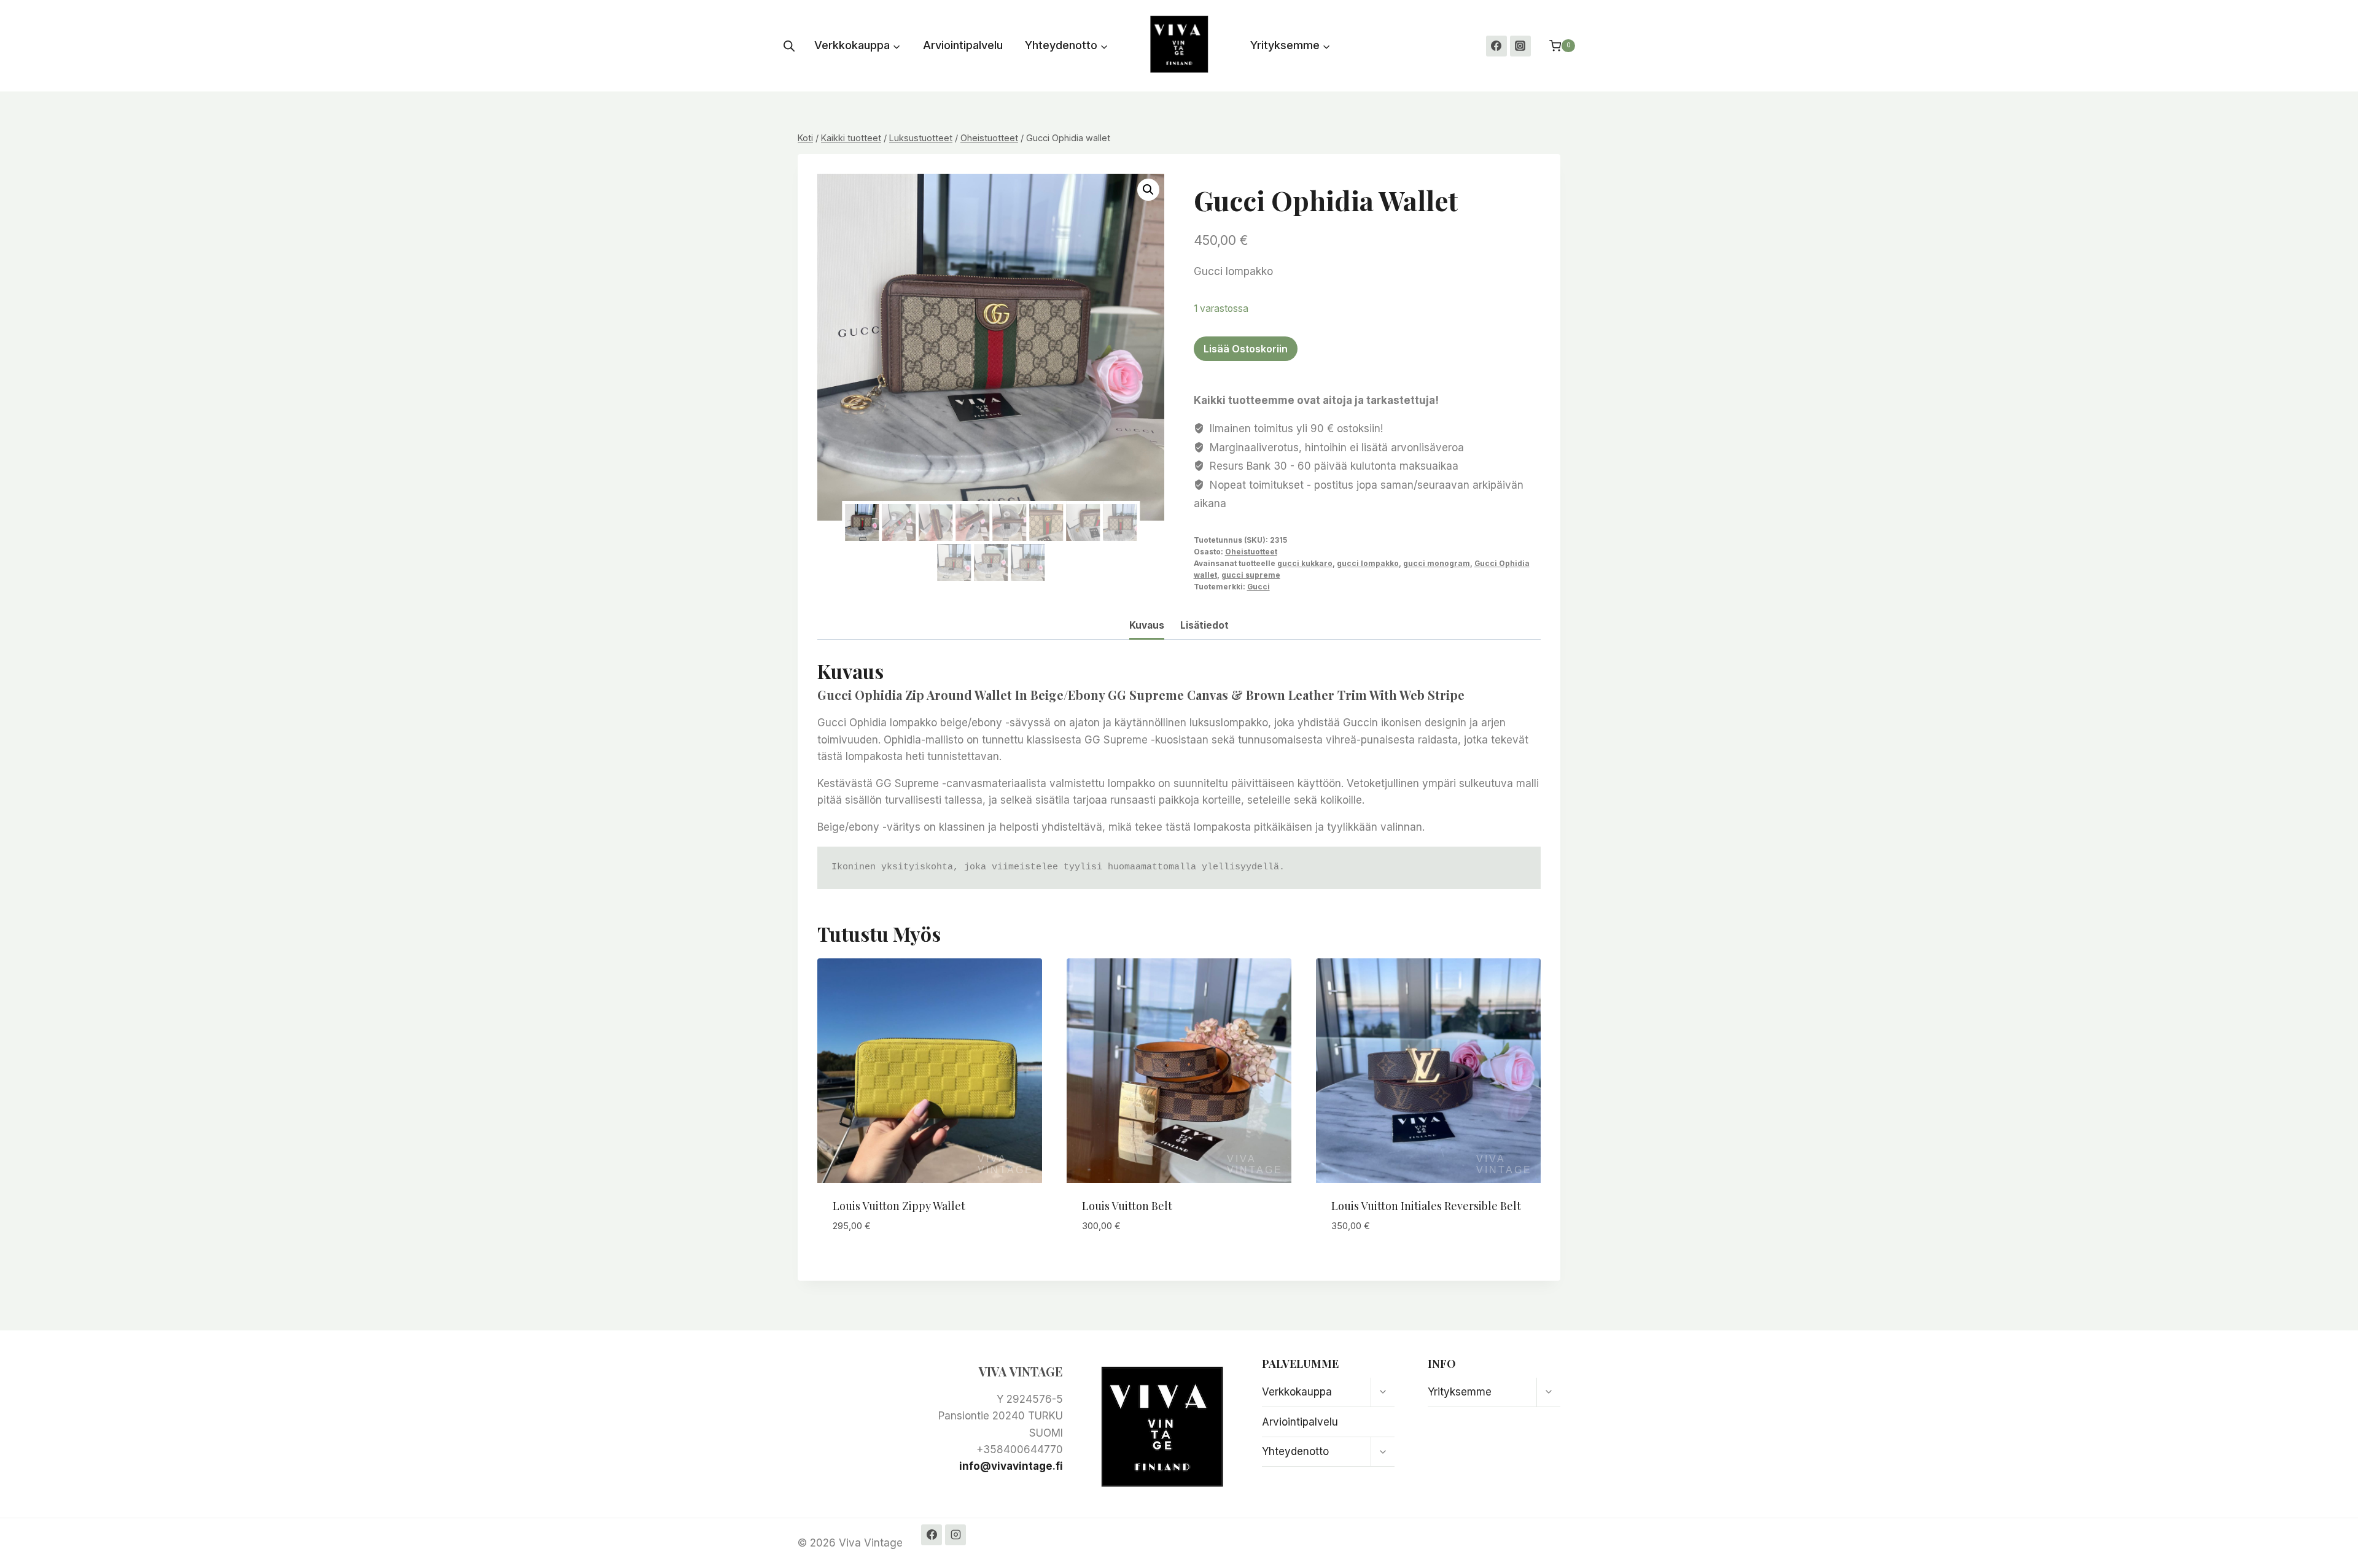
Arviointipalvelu (963, 45)
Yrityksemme (1460, 1392)
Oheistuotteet (1251, 552)
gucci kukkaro (1305, 563)
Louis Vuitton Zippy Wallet (899, 1206)
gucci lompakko (1368, 563)
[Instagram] (1520, 46)
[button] (1148, 190)
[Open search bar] (789, 46)
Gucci (1259, 587)
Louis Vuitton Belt (1127, 1206)
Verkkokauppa (1297, 1392)
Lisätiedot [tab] (1204, 625)
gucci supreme (1251, 575)
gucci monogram (1437, 563)
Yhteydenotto (1295, 1451)
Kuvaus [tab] (1147, 625)
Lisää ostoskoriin (1246, 349)
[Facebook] (1496, 46)
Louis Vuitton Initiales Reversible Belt (1426, 1206)
